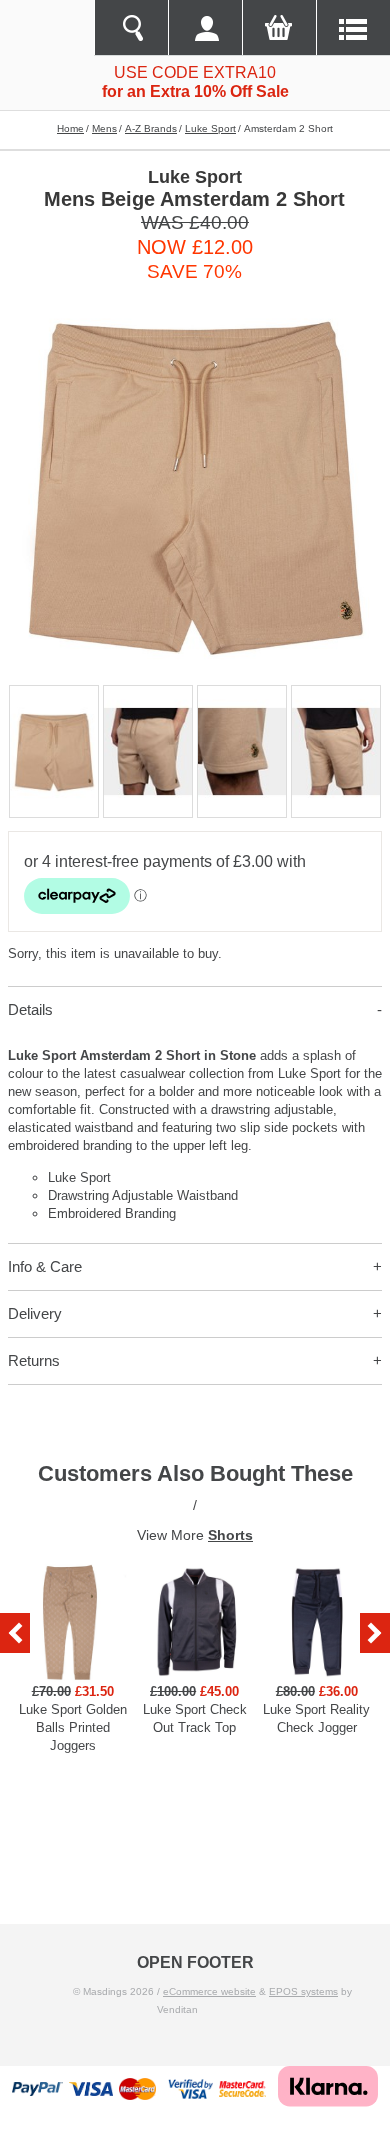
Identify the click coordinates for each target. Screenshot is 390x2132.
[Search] (131, 28)
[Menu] (353, 28)
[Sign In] (205, 28)
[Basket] (279, 28)
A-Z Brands (151, 128)
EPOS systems (303, 1991)
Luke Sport (210, 128)
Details (30, 1009)
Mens (104, 128)
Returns (34, 1360)
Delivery (35, 1313)
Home (70, 128)
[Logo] (47, 28)
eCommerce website (209, 1991)
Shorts (230, 1535)
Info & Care (45, 1266)
